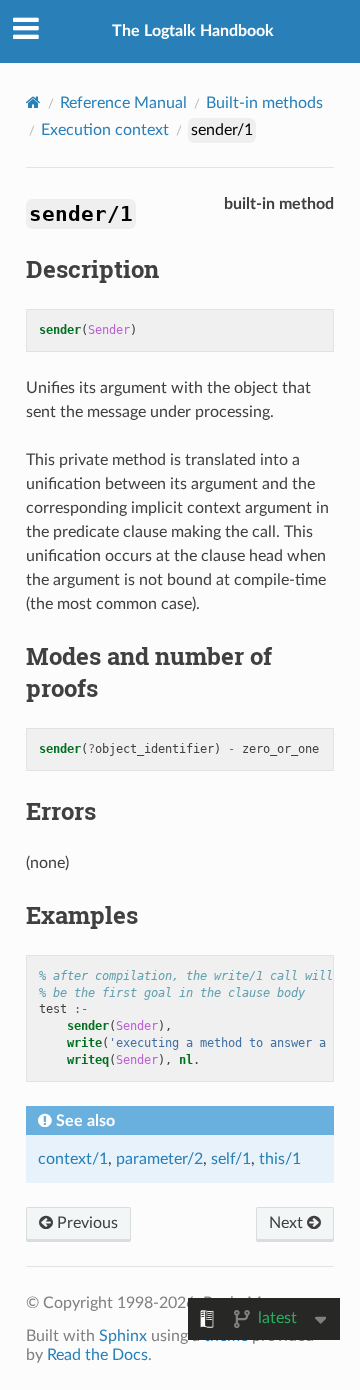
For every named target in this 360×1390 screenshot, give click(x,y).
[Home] (33, 102)
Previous (85, 1223)
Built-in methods (264, 103)
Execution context (105, 130)
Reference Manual (123, 103)
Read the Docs (97, 1355)
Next (288, 1223)
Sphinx (123, 1336)
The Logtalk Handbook (193, 31)
